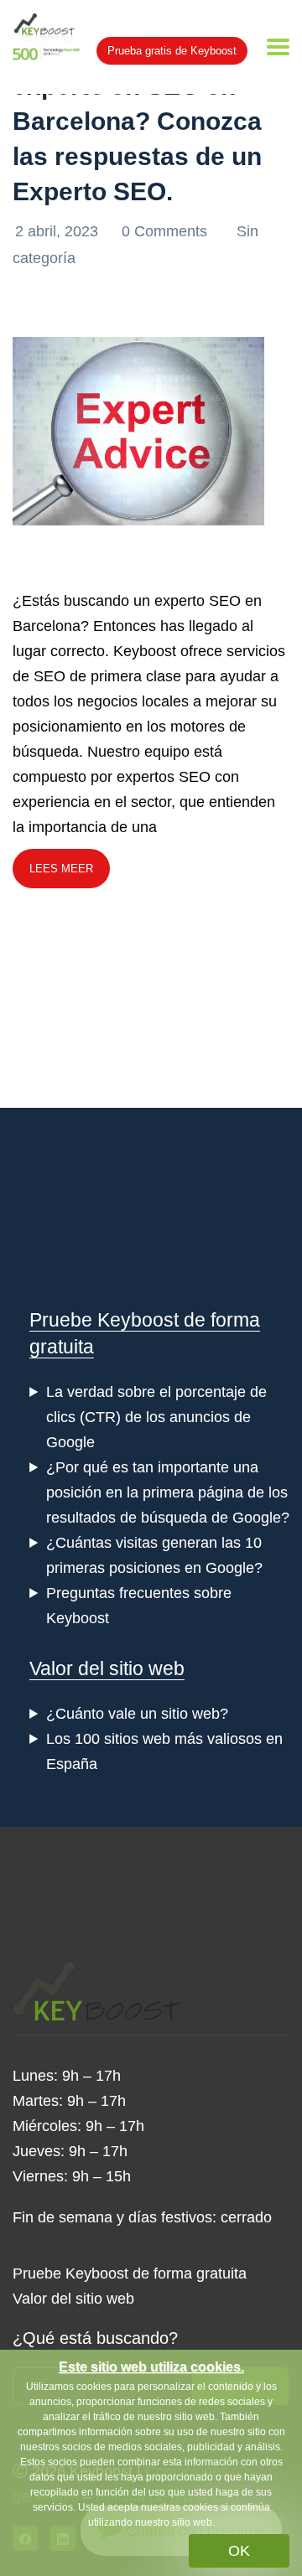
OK (239, 2551)
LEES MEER (61, 869)
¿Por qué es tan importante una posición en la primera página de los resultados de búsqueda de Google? (168, 1492)
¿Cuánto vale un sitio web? (137, 1714)
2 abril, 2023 (59, 231)
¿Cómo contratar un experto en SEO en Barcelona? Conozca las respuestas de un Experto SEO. (137, 121)
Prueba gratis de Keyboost (172, 51)
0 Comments (167, 231)
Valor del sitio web (107, 1668)
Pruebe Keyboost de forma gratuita (130, 2273)
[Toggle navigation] (278, 47)
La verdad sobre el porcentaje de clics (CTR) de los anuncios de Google (156, 1417)
